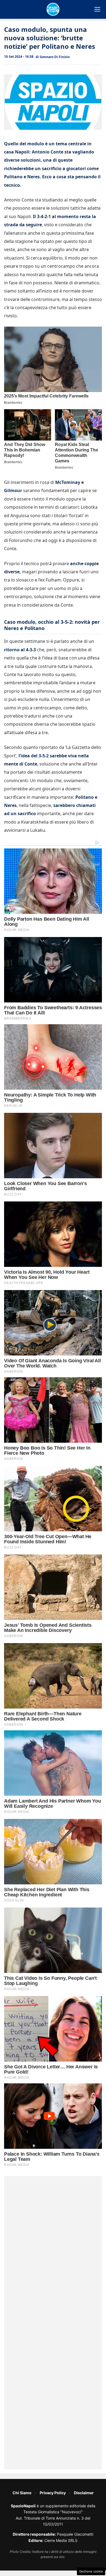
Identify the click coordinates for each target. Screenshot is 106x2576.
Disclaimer (84, 2493)
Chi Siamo (22, 2493)
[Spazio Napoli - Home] (53, 9)
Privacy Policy (53, 2493)
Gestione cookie (91, 2571)
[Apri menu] (97, 9)
